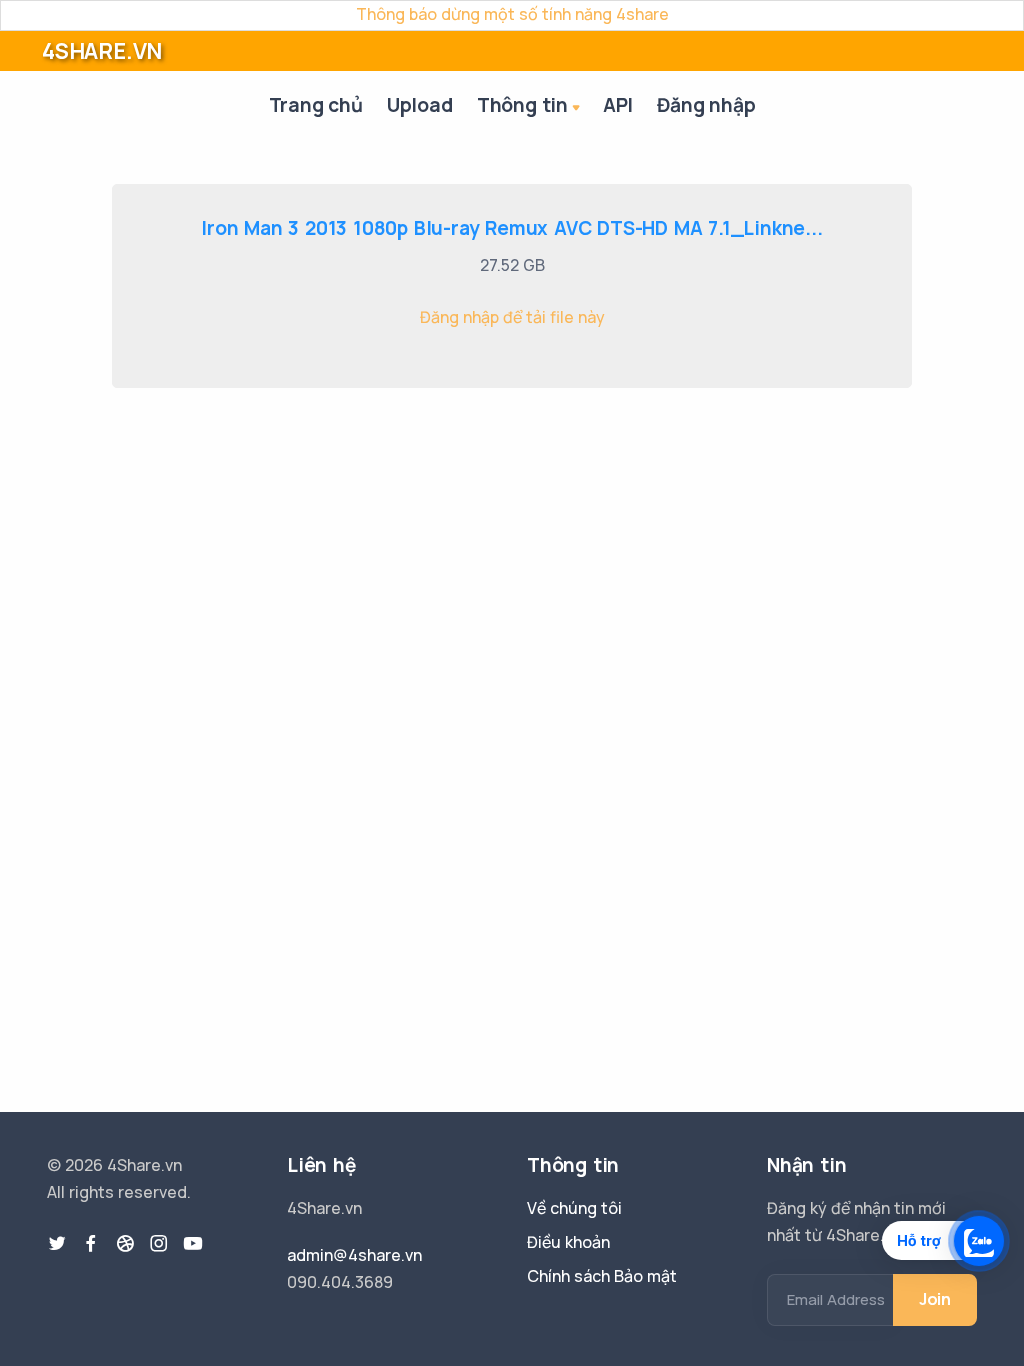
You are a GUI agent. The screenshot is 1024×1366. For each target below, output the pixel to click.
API (618, 105)
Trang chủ (316, 105)
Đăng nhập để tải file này (512, 317)
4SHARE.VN (102, 51)
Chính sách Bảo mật (602, 1276)
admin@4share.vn (354, 1255)
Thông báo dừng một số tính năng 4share (512, 14)
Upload (420, 105)
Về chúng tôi (574, 1208)
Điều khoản (568, 1242)
